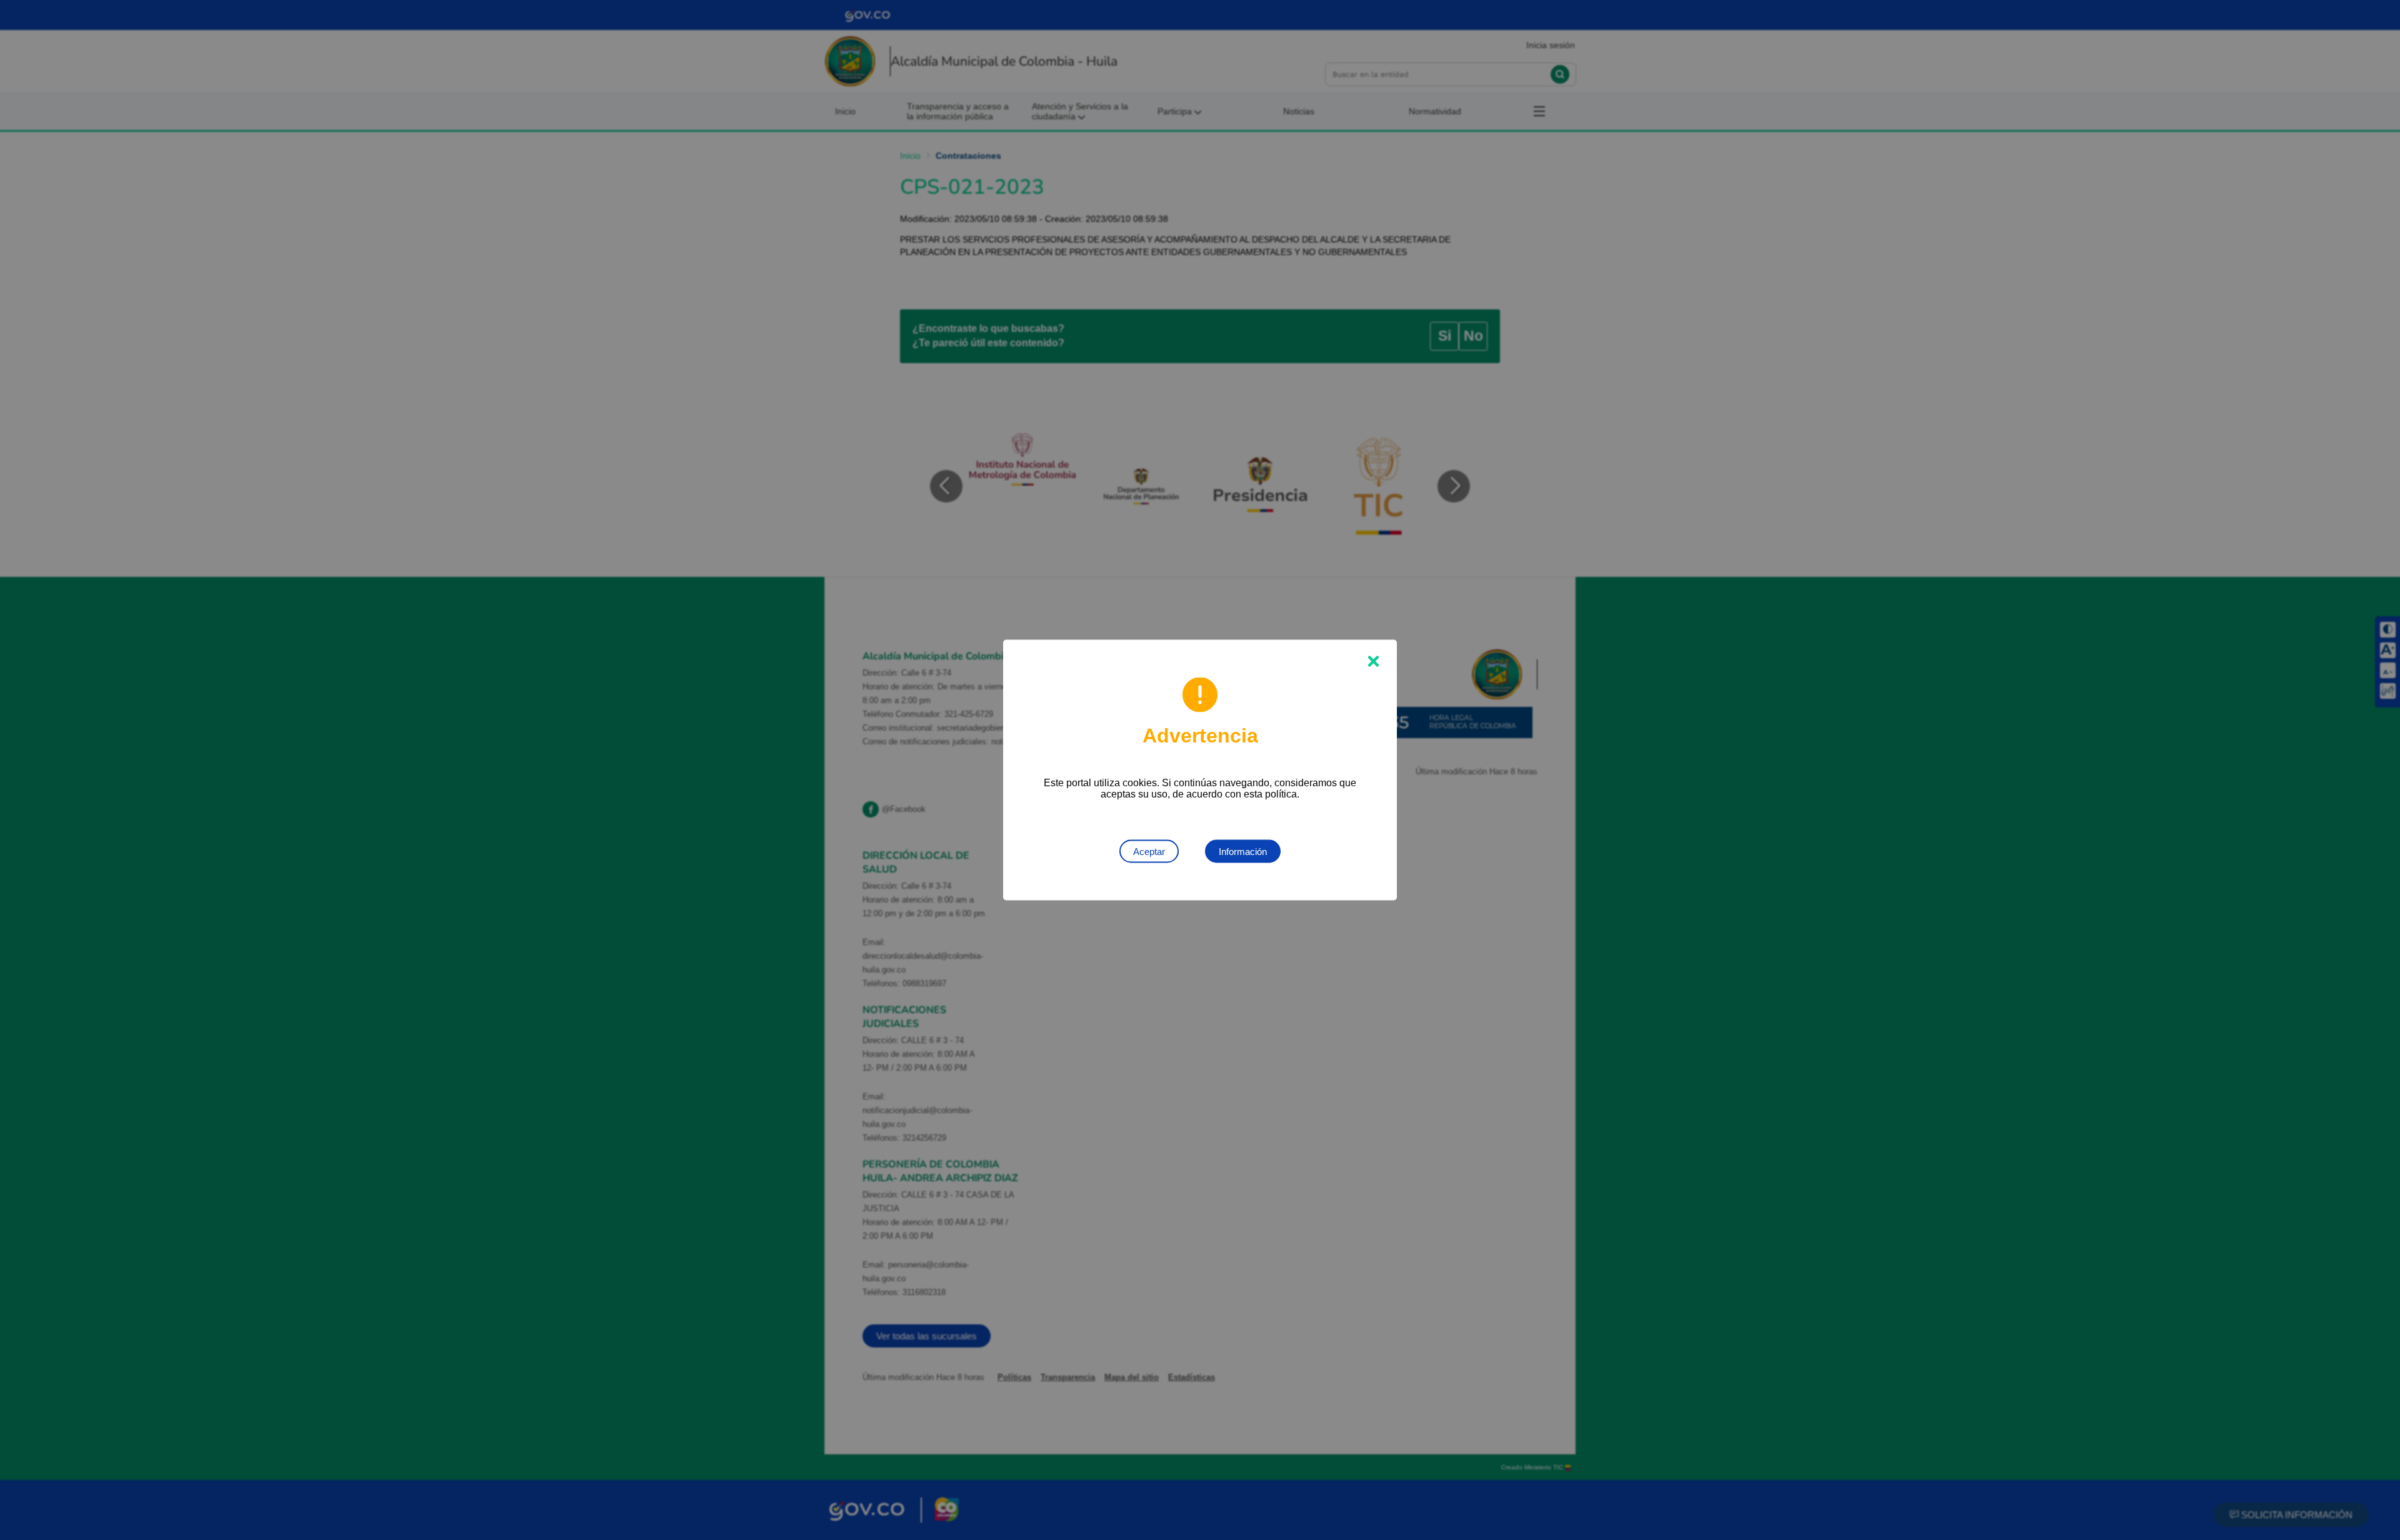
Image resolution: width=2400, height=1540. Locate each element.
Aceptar (1149, 852)
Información (1243, 852)
